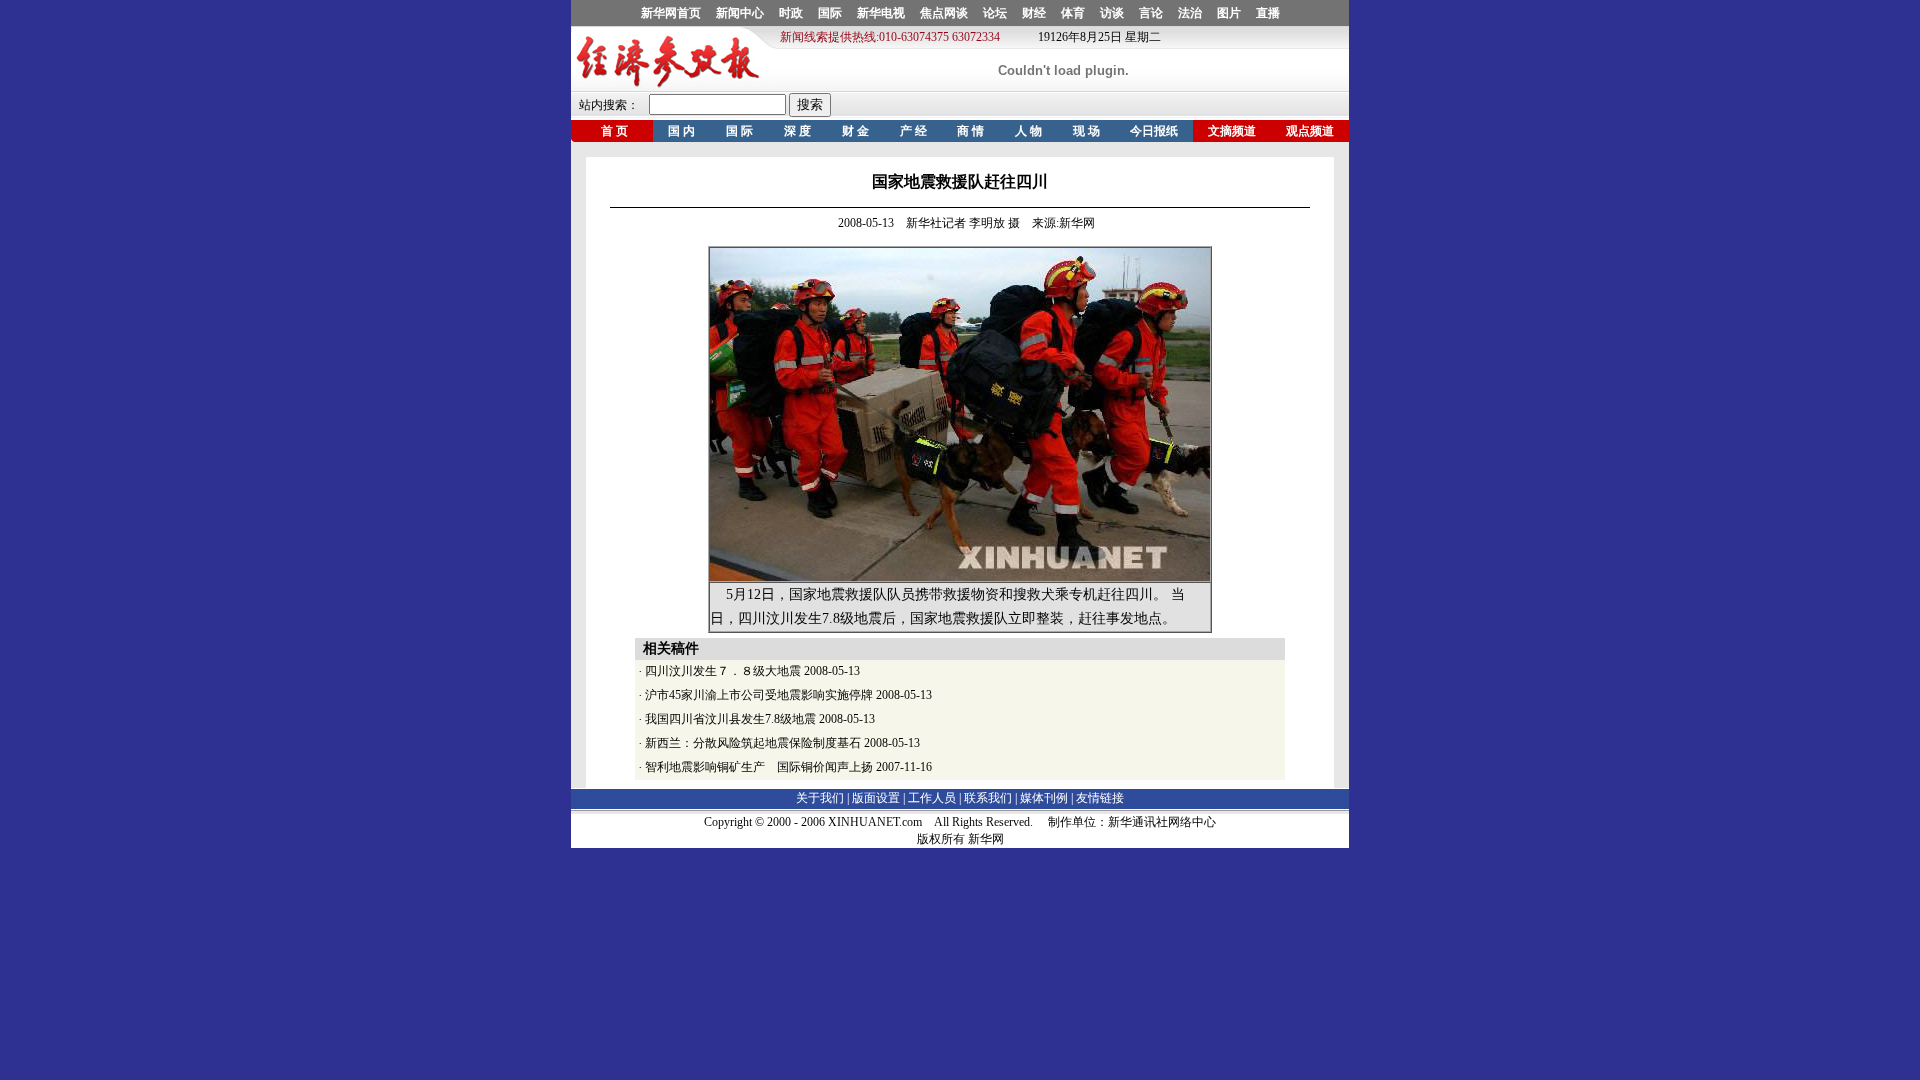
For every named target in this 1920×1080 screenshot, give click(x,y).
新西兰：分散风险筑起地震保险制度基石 (753, 743)
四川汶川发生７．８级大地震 (723, 671)
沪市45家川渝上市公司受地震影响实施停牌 (759, 695)
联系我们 (988, 798)
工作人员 (932, 798)
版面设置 (876, 798)
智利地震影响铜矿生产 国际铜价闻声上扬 (759, 767)
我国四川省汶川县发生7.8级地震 (730, 719)
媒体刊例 (1044, 798)
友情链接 (1100, 798)
